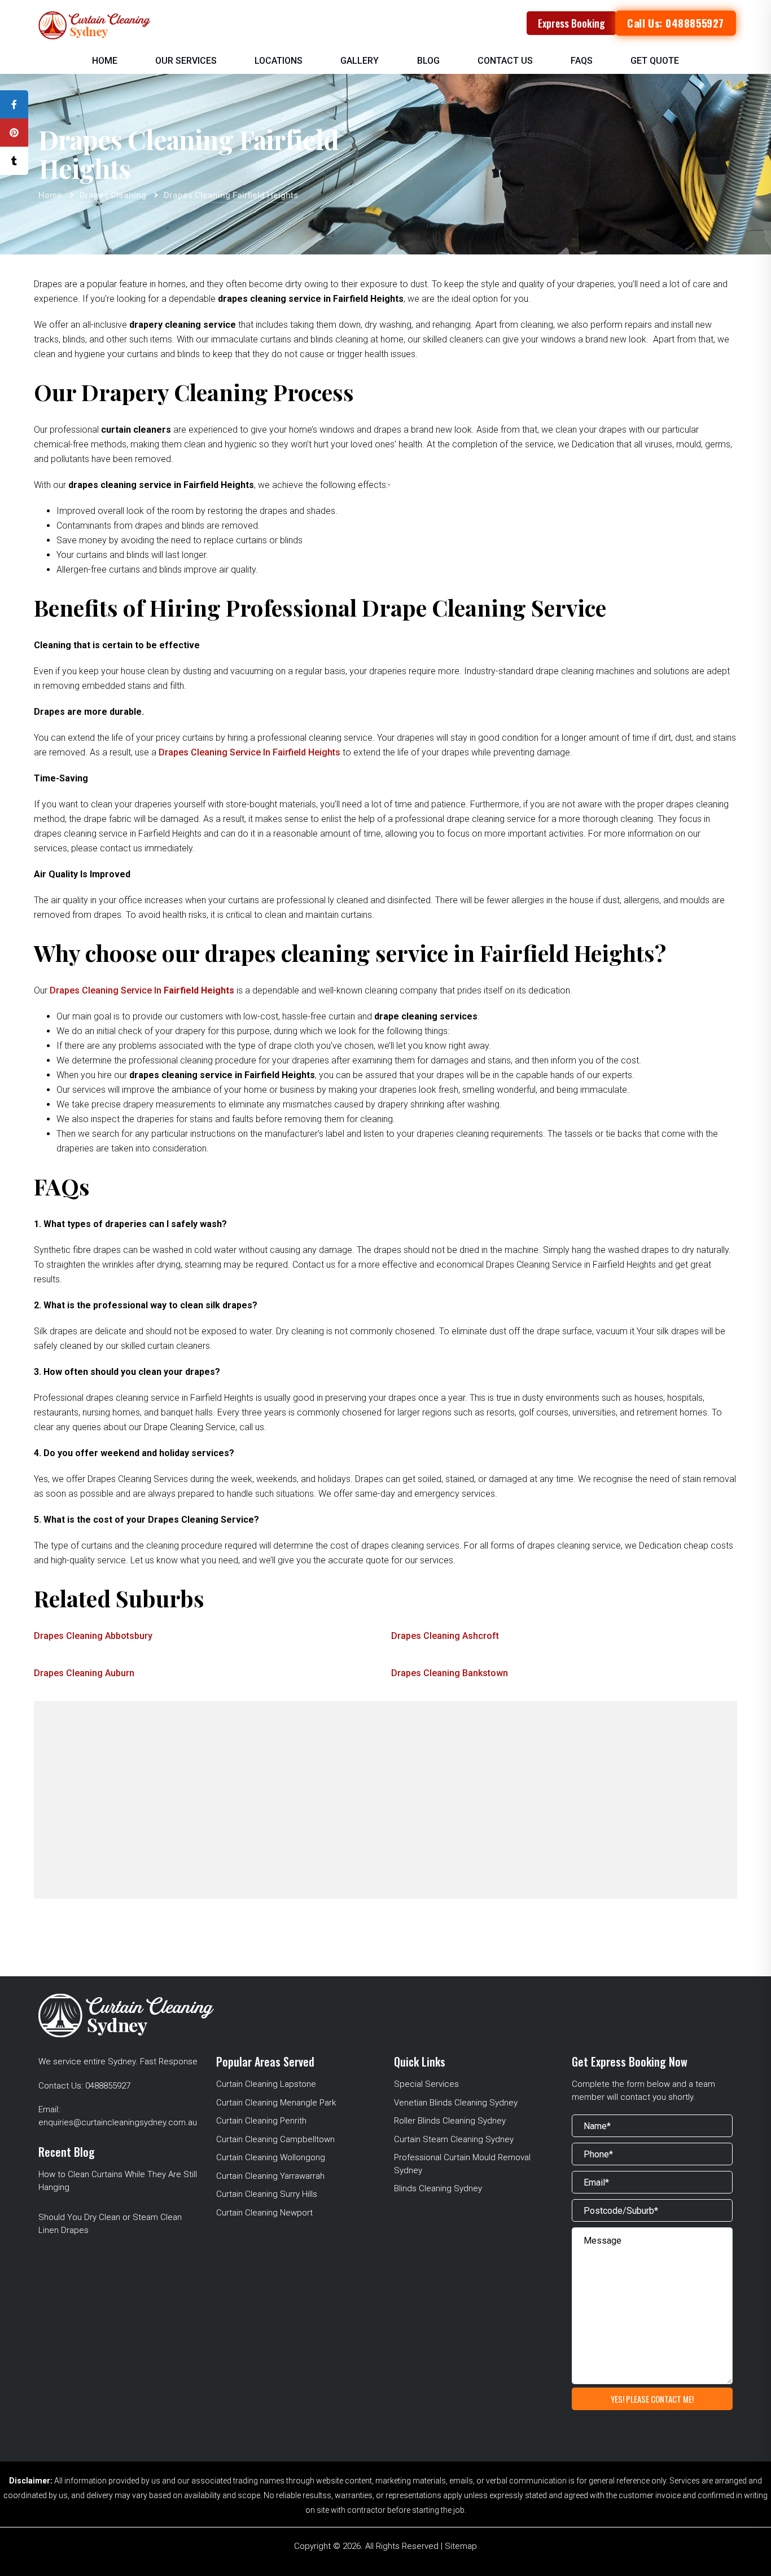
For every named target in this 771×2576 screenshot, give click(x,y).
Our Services (186, 61)
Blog (428, 61)
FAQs (582, 61)
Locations (279, 61)
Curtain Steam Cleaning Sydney (454, 2139)
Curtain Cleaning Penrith (261, 2121)
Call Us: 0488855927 (675, 23)
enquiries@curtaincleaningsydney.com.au (118, 2122)
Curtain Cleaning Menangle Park (276, 2103)
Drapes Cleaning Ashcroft (445, 1636)
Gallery (360, 61)
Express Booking (571, 23)
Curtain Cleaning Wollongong (271, 2157)
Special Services (426, 2084)
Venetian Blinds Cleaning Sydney (456, 2103)
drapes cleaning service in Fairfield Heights (249, 752)
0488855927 (108, 2086)
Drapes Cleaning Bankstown (450, 1673)
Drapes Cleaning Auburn (84, 1673)
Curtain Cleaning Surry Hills (267, 2194)
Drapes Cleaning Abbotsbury (93, 1636)
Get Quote (655, 61)
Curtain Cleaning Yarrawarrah (270, 2176)
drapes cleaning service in (142, 990)
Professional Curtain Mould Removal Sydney (462, 2164)
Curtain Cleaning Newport (264, 2213)
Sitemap (461, 2546)
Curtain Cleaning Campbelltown (275, 2139)
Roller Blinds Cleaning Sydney (450, 2121)
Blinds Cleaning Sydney (438, 2188)
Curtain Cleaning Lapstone (266, 2084)
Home (105, 61)
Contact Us (505, 61)
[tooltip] (14, 104)
